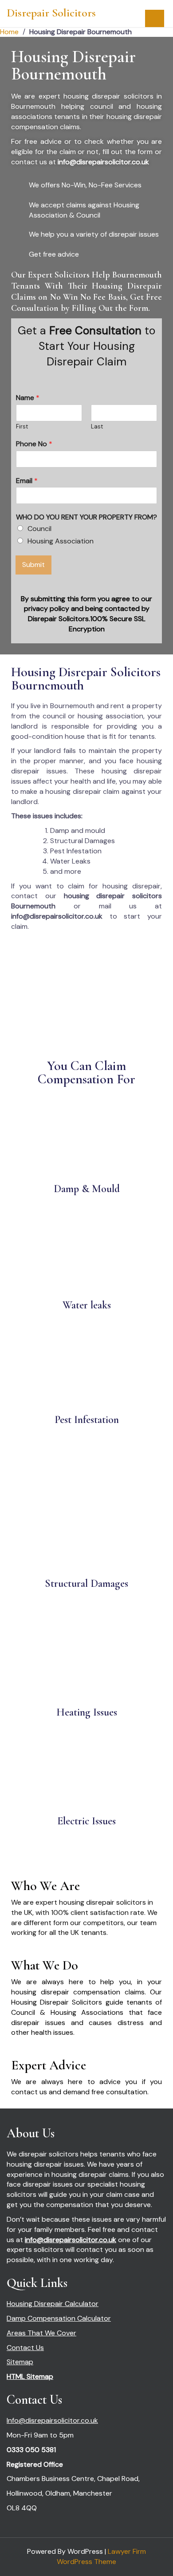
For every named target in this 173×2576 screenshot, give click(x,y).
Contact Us (25, 2348)
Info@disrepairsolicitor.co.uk (52, 2420)
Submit (33, 565)
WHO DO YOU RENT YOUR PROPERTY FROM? (86, 517)
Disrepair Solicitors (51, 13)
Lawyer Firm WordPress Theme (101, 2556)
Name (28, 398)
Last (97, 427)
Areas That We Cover (41, 2333)
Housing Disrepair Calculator (53, 2304)
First (22, 427)
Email (27, 481)
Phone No (34, 444)
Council (39, 529)
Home (9, 32)
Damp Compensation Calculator (59, 2318)
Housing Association (61, 541)
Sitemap (20, 2362)
